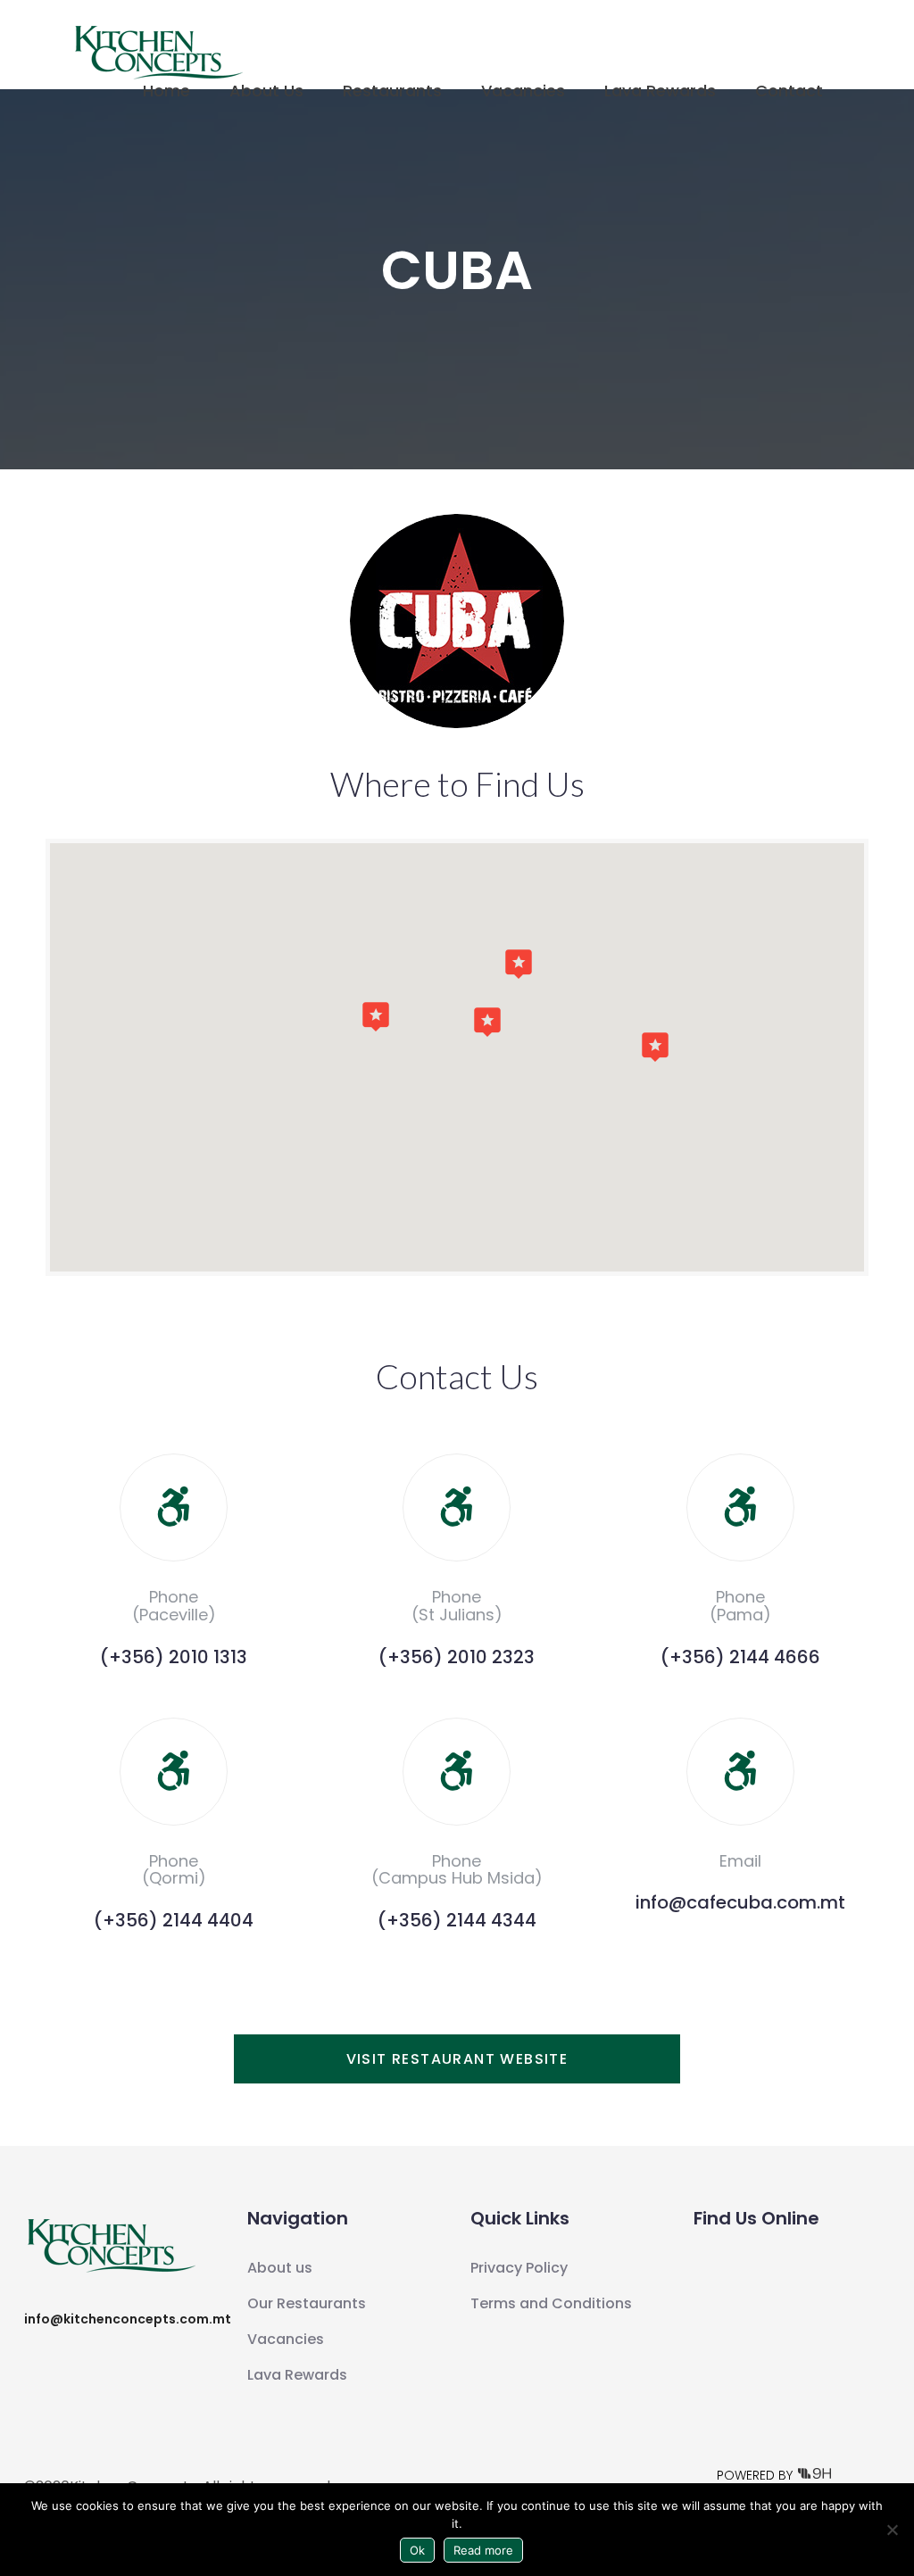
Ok (417, 2550)
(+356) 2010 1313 (174, 1657)
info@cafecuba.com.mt (740, 1902)
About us (280, 2268)
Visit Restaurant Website (457, 2059)
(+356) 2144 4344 (457, 1920)
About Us (266, 91)
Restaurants (392, 91)
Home (166, 91)
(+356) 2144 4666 (740, 1657)
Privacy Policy (519, 2268)
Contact (789, 91)
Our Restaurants (307, 2303)
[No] (892, 2530)
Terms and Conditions (551, 2303)
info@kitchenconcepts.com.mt (128, 2319)
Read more (483, 2550)
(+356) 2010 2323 (457, 1657)
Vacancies (523, 91)
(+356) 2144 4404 (174, 1920)
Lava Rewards (660, 91)
